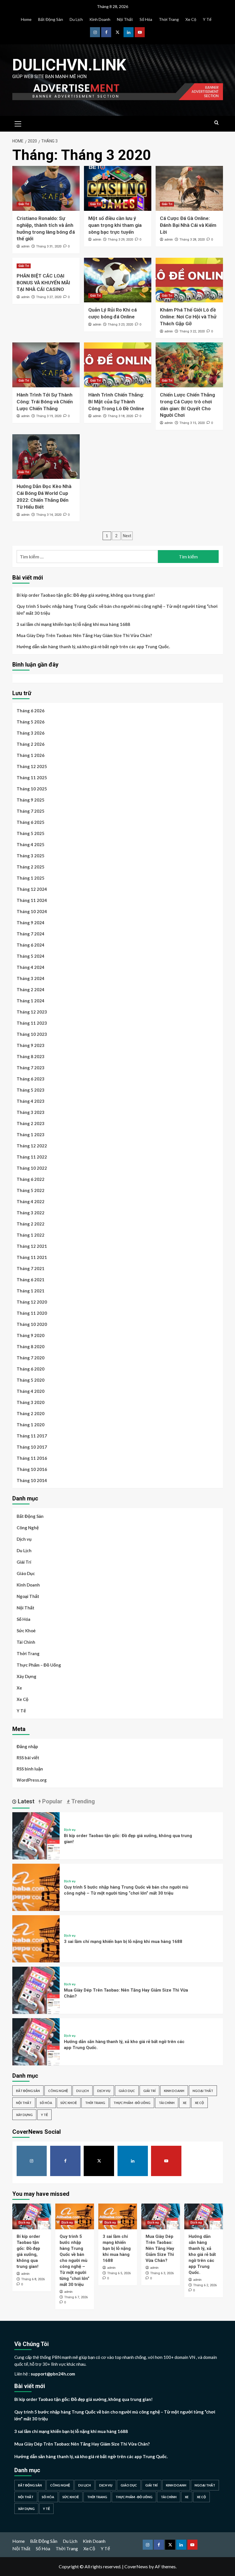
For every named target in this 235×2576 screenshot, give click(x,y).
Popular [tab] (52, 1801)
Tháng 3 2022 (31, 1213)
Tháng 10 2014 (32, 1480)
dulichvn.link (69, 65)
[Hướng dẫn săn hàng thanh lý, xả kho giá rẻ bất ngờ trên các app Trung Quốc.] (36, 2041)
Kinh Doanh (100, 19)
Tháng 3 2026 (31, 733)
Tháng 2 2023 (31, 1123)
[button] (18, 123)
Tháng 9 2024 (31, 923)
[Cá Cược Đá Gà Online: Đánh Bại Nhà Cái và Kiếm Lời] (189, 188)
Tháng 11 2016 (32, 1458)
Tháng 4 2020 (31, 1391)
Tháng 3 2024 (31, 978)
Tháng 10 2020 (32, 1324)
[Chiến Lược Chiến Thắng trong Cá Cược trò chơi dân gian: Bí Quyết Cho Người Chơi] (189, 365)
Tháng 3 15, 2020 (192, 423)
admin (25, 246)
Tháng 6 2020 (31, 1369)
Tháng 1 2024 (31, 1001)
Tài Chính (26, 1642)
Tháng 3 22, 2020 (192, 331)
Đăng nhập (27, 1746)
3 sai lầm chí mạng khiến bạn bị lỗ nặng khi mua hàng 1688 (73, 624)
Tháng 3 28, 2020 (192, 240)
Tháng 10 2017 (32, 1447)
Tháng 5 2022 (31, 1190)
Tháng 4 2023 (31, 1101)
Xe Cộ (191, 19)
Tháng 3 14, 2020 (49, 515)
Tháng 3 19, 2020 (49, 416)
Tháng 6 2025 (31, 822)
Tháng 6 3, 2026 (162, 2273)
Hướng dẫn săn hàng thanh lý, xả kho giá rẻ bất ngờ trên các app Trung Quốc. (93, 647)
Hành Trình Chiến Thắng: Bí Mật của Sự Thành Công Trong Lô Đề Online (116, 402)
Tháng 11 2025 (32, 778)
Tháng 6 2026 (31, 711)
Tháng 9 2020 (31, 1335)
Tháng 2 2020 (31, 1413)
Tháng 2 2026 (31, 744)
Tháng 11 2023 (32, 1023)
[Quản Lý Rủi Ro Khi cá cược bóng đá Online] (118, 280)
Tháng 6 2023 (31, 1079)
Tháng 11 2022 (32, 1157)
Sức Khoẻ (26, 1631)
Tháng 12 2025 (32, 766)
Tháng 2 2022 (31, 1224)
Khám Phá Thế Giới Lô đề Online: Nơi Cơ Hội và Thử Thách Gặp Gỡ (188, 317)
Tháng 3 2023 (31, 1112)
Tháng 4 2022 (31, 1201)
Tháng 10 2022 (32, 1168)
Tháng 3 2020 (31, 1402)
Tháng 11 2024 (32, 900)
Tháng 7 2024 (31, 934)
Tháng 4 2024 (31, 967)
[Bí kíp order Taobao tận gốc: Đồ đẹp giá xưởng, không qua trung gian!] (36, 1835)
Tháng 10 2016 (32, 1469)
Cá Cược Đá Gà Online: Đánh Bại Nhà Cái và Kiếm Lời (188, 225)
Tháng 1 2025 (31, 878)
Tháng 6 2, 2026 (205, 2285)
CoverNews (136, 2566)
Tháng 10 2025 (32, 789)
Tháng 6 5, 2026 (119, 2273)
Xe (19, 1688)
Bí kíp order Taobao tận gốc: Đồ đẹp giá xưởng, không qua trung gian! (86, 595)
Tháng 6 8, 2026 (33, 2279)
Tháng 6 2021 (31, 1280)
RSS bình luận (30, 1769)
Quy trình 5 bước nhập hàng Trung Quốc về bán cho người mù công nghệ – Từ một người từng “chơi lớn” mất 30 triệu (117, 610)
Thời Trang (169, 19)
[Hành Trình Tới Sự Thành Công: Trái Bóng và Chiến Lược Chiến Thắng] (46, 365)
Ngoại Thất (28, 1596)
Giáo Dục (26, 1573)
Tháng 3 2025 (31, 856)
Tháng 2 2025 (31, 867)
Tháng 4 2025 (31, 844)
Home (26, 19)
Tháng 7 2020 (31, 1358)
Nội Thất (125, 19)
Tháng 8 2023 (31, 1056)
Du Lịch (76, 19)
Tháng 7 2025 (31, 811)
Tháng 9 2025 (31, 800)
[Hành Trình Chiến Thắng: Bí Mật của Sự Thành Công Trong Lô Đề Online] (118, 365)
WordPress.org (32, 1780)
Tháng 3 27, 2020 (49, 297)
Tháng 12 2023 (32, 1012)
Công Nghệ (28, 1528)
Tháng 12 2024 (32, 889)
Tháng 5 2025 (31, 833)
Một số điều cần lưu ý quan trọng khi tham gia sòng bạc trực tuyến (115, 225)
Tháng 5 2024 (31, 956)
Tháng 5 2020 (31, 1380)
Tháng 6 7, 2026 (76, 2297)
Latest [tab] (25, 1801)
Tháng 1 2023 (31, 1135)
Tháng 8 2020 (31, 1346)
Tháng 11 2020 (32, 1313)
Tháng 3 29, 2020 (120, 240)
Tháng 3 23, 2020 (120, 325)
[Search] (217, 123)
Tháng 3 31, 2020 (49, 246)
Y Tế (207, 19)
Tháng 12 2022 (32, 1146)
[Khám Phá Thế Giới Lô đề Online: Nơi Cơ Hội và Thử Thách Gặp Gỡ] (189, 280)
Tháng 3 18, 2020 (120, 416)
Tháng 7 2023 (31, 1068)
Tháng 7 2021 (31, 1268)
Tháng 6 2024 (31, 945)
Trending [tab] (82, 1801)
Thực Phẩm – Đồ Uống (39, 1665)
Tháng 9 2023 (31, 1045)
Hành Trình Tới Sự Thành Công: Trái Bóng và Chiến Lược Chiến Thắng (45, 402)
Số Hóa (146, 19)
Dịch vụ (24, 1539)
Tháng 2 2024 (31, 989)
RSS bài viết (28, 1758)
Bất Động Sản (51, 19)
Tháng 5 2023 (31, 1090)
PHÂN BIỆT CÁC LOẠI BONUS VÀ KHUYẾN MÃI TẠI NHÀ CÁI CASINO (43, 283)
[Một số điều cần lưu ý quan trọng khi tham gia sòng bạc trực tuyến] (118, 188)
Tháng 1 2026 (31, 755)
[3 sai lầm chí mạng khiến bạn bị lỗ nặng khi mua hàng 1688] (36, 1938)
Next (127, 536)
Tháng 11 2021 (32, 1257)
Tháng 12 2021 (32, 1246)
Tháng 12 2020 (32, 1302)
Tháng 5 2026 (31, 722)
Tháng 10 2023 (32, 1034)
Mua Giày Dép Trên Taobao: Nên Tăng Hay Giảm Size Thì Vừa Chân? (84, 635)
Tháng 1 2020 (31, 1425)
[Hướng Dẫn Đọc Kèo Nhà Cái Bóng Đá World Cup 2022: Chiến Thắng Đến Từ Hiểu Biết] (46, 457)
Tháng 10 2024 (32, 911)
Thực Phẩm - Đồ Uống (132, 2103)
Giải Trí (24, 204)
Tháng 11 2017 (32, 1436)
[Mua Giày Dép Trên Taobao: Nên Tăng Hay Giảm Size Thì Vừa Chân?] (36, 1989)
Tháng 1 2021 (31, 1291)
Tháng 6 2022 (31, 1179)
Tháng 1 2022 (31, 1235)
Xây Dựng (27, 1676)
